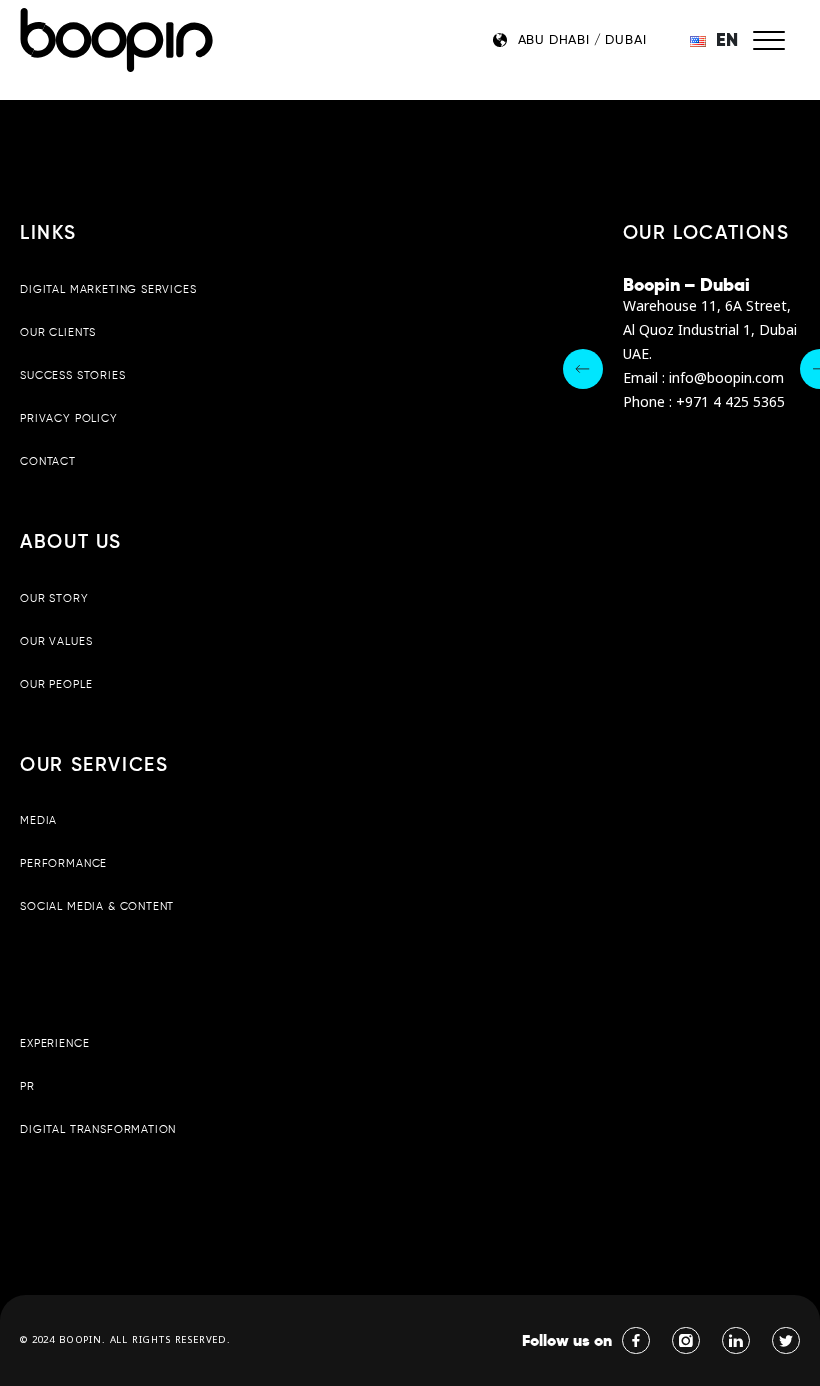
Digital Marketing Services (108, 289)
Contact (48, 461)
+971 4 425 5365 (730, 402)
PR (27, 1086)
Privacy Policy (68, 418)
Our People (56, 684)
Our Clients (58, 332)
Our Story (54, 598)
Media (38, 820)
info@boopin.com (726, 378)
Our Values (56, 641)
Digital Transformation (98, 1129)
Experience (54, 1043)
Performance (63, 863)
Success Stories (72, 375)
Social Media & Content (97, 906)
